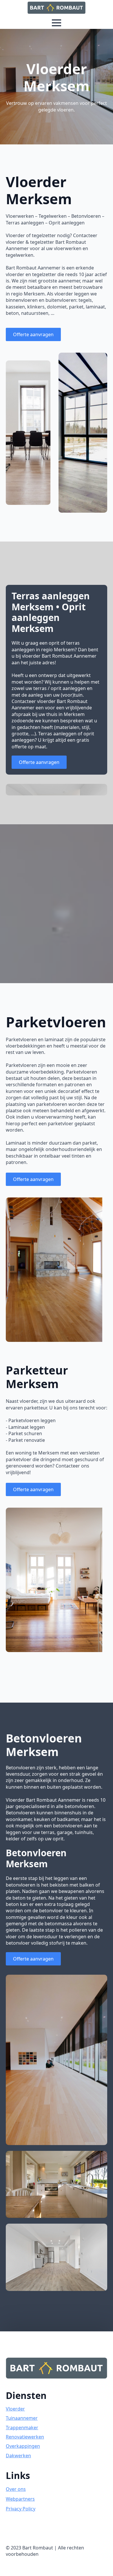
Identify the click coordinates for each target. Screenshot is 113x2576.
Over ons (16, 2489)
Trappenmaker (22, 2428)
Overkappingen (23, 2446)
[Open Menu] (57, 23)
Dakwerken (18, 2456)
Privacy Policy (21, 2509)
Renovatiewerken (25, 2437)
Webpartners (20, 2499)
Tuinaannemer (22, 2418)
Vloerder (15, 2409)
